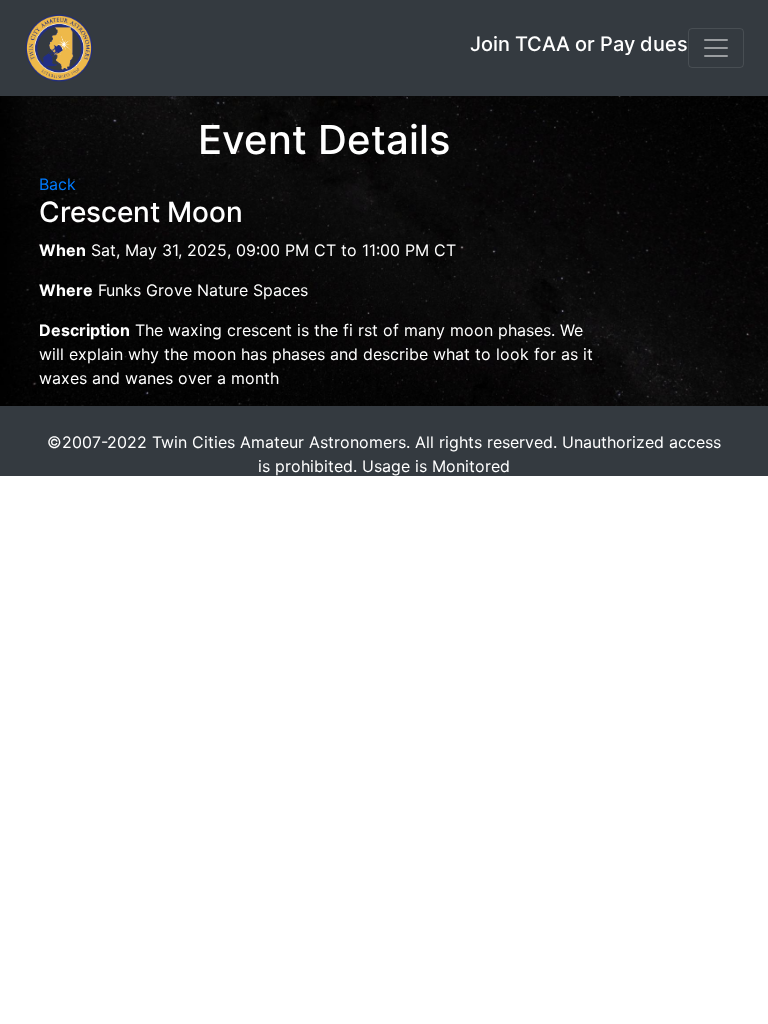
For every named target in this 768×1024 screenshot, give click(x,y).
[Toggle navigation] (716, 48)
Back (57, 184)
